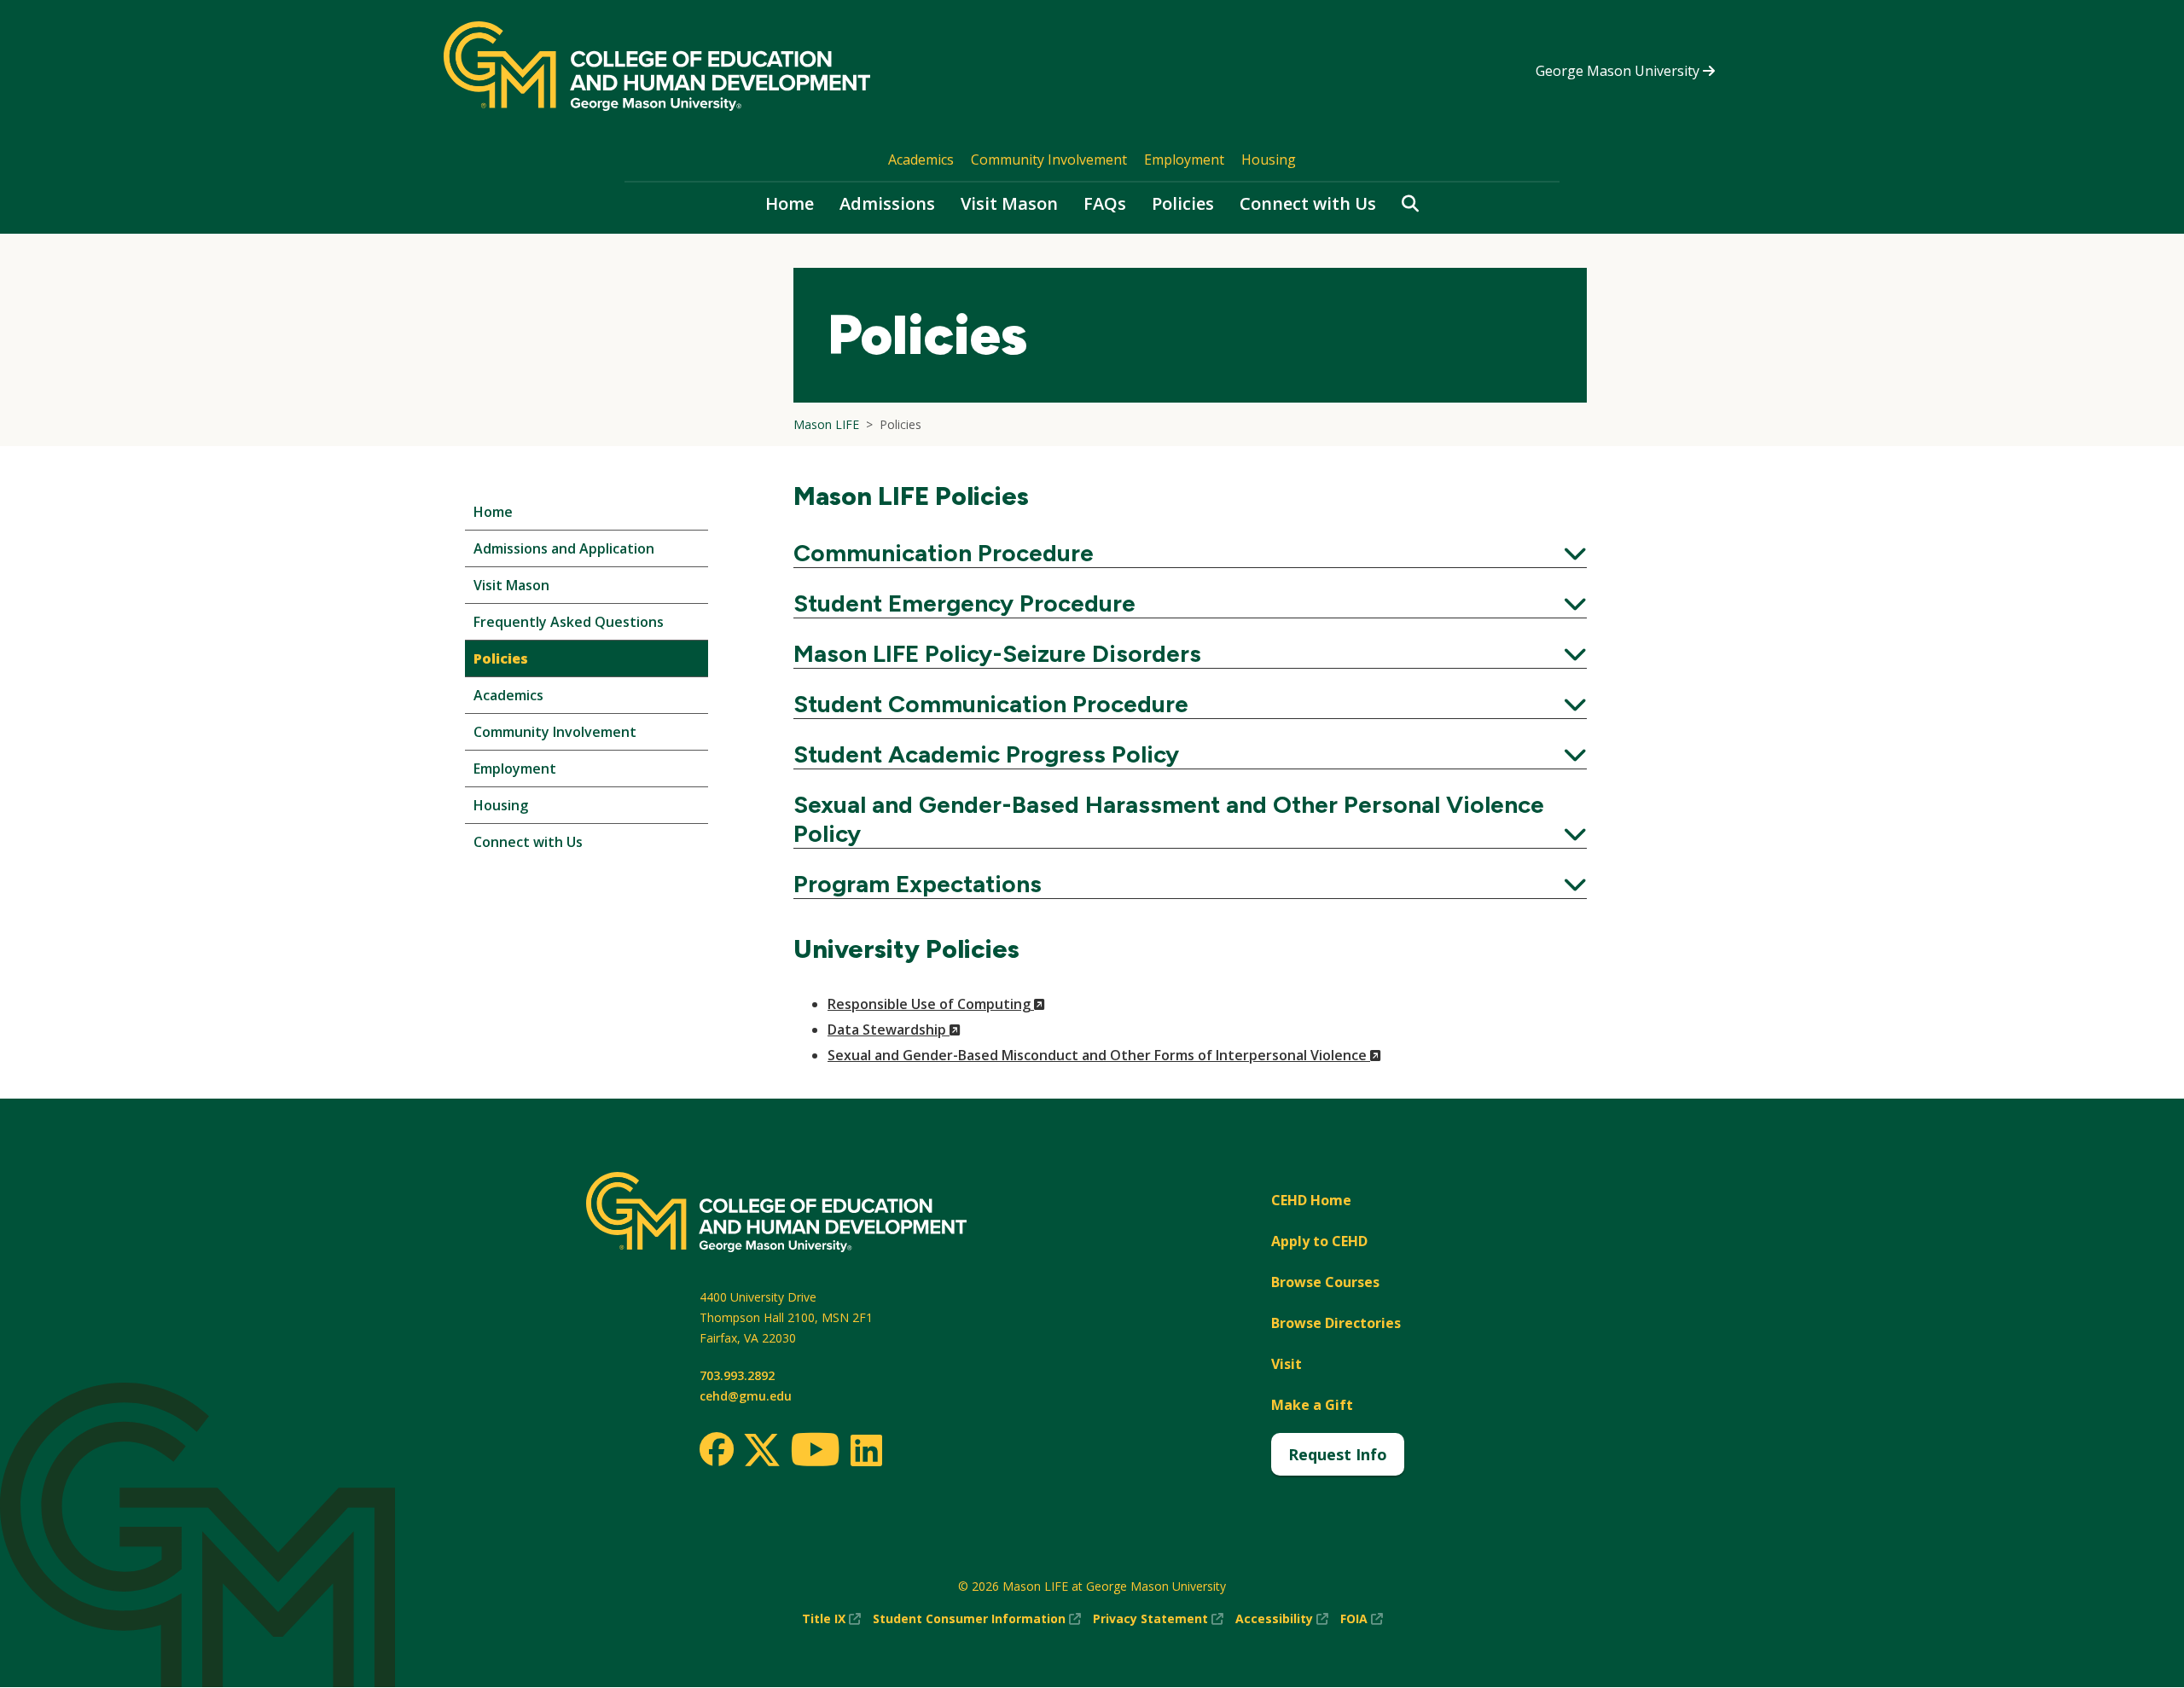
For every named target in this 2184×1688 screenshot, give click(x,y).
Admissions (887, 203)
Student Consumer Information (977, 1619)
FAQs (1105, 203)
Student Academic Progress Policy (1190, 754)
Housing (1269, 160)
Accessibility (1282, 1619)
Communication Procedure (1190, 553)
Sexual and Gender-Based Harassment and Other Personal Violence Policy (1190, 819)
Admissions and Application (564, 548)
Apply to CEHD (1319, 1241)
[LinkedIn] (865, 1450)
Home (790, 203)
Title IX (831, 1619)
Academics (921, 160)
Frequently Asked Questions (569, 622)
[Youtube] (815, 1452)
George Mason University (1619, 71)
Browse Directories (1336, 1323)
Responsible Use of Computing (936, 1004)
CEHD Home (1311, 1200)
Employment (1184, 160)
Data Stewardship (894, 1030)
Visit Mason (1009, 203)
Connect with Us (1308, 203)
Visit (1287, 1364)
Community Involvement (1049, 160)
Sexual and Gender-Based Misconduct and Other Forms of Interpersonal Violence (1104, 1055)
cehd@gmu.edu (746, 1396)
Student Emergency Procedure (1190, 603)
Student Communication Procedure (1190, 704)
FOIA (1362, 1619)
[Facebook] (717, 1449)
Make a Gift (1312, 1405)
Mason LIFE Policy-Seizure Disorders (1190, 653)
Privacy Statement (1158, 1619)
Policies (1183, 203)
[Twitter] (762, 1451)
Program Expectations (1190, 884)
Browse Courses (1325, 1282)
